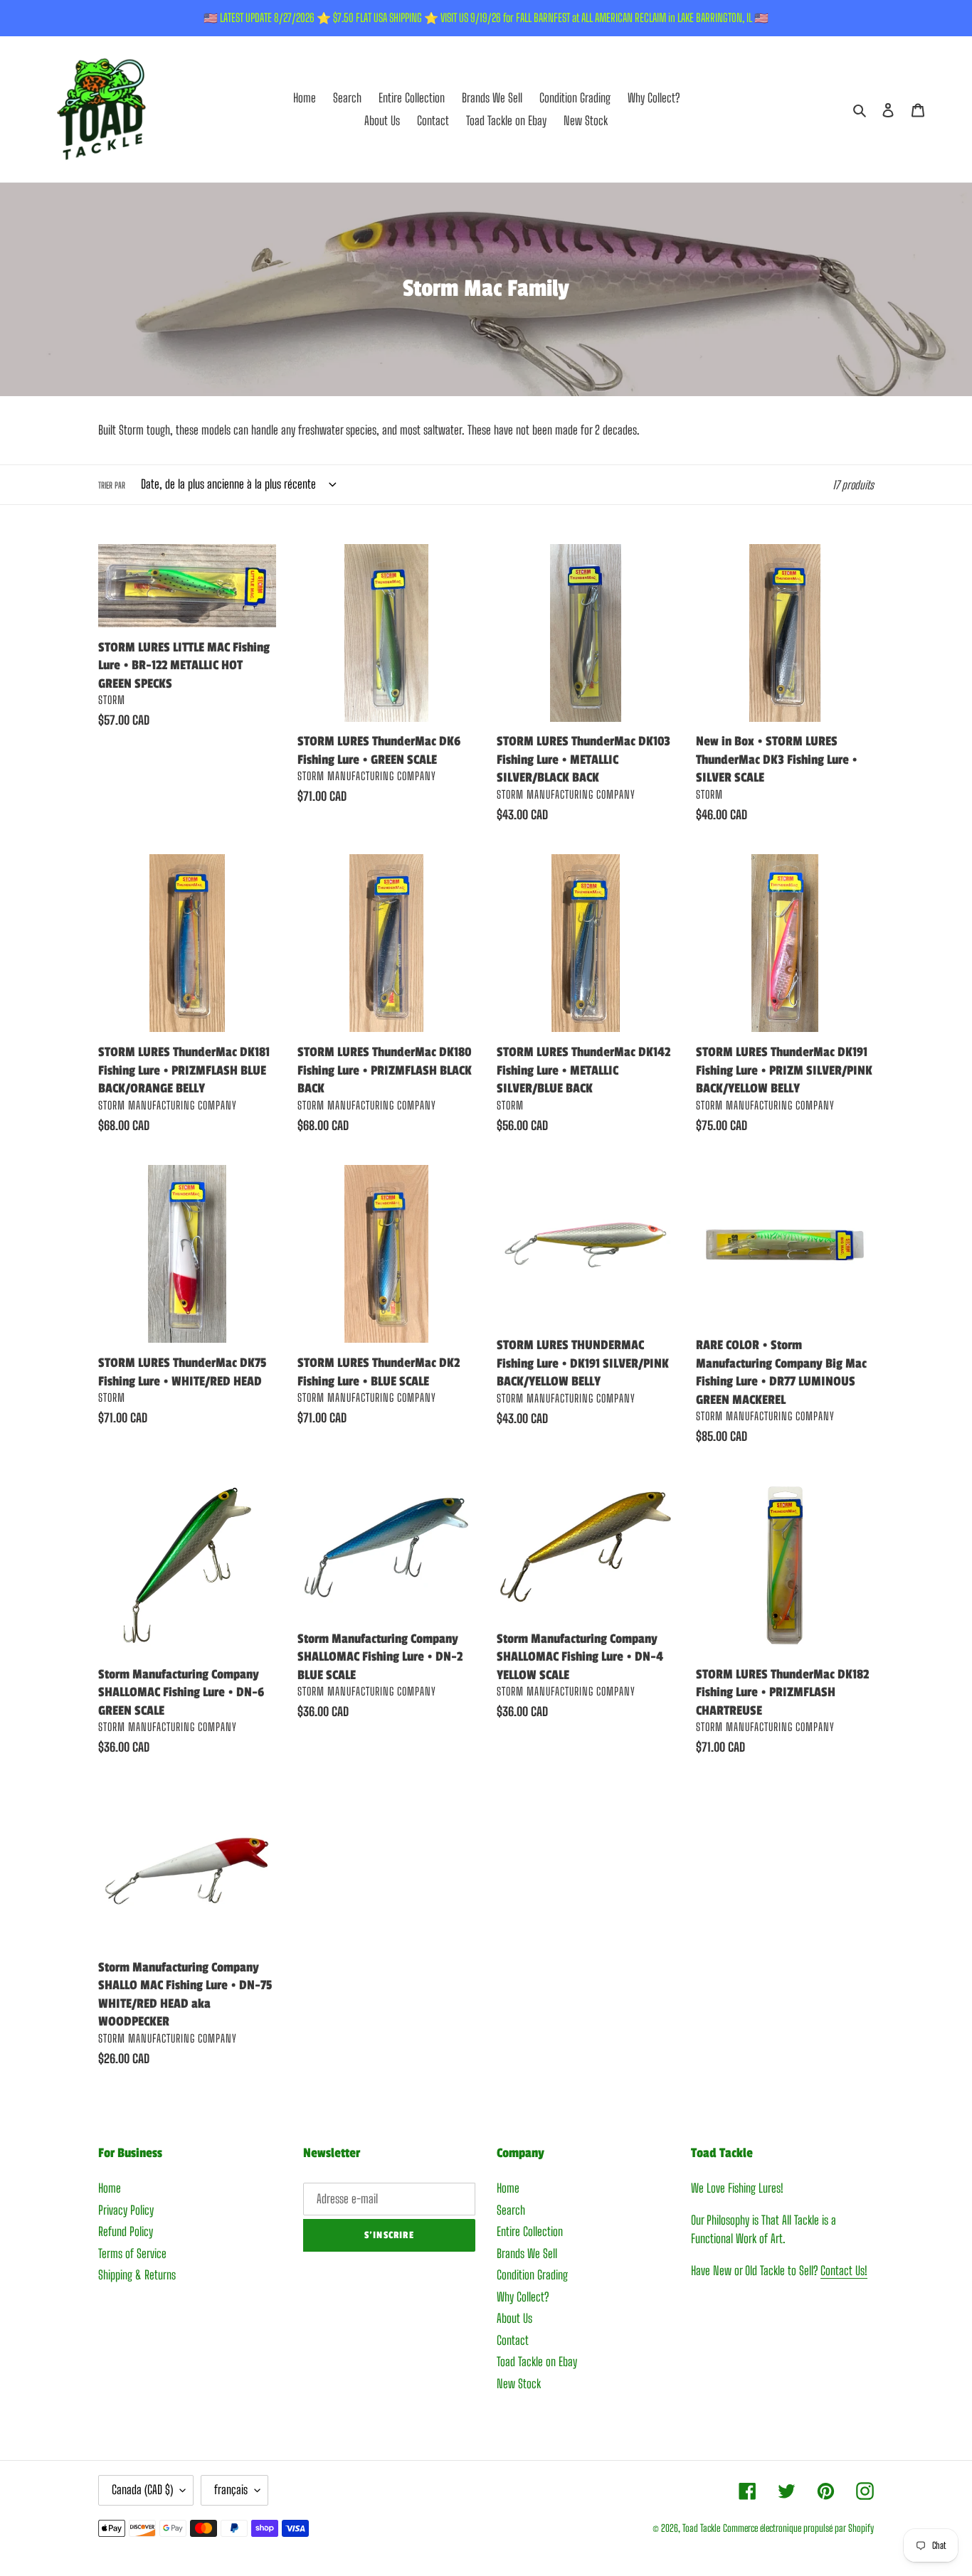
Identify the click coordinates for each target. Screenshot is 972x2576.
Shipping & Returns (137, 2275)
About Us (514, 2318)
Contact (513, 2340)
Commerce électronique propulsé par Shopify (798, 2528)
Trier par (112, 485)
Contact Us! (844, 2271)
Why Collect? (523, 2297)
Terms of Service (132, 2253)
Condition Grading (532, 2275)
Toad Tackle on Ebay (537, 2362)
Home (110, 2188)
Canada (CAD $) (142, 2490)
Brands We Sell (527, 2253)
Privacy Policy (126, 2210)
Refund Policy (126, 2231)
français (231, 2490)
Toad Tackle (701, 2528)
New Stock (519, 2384)
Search (511, 2210)
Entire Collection (530, 2231)
